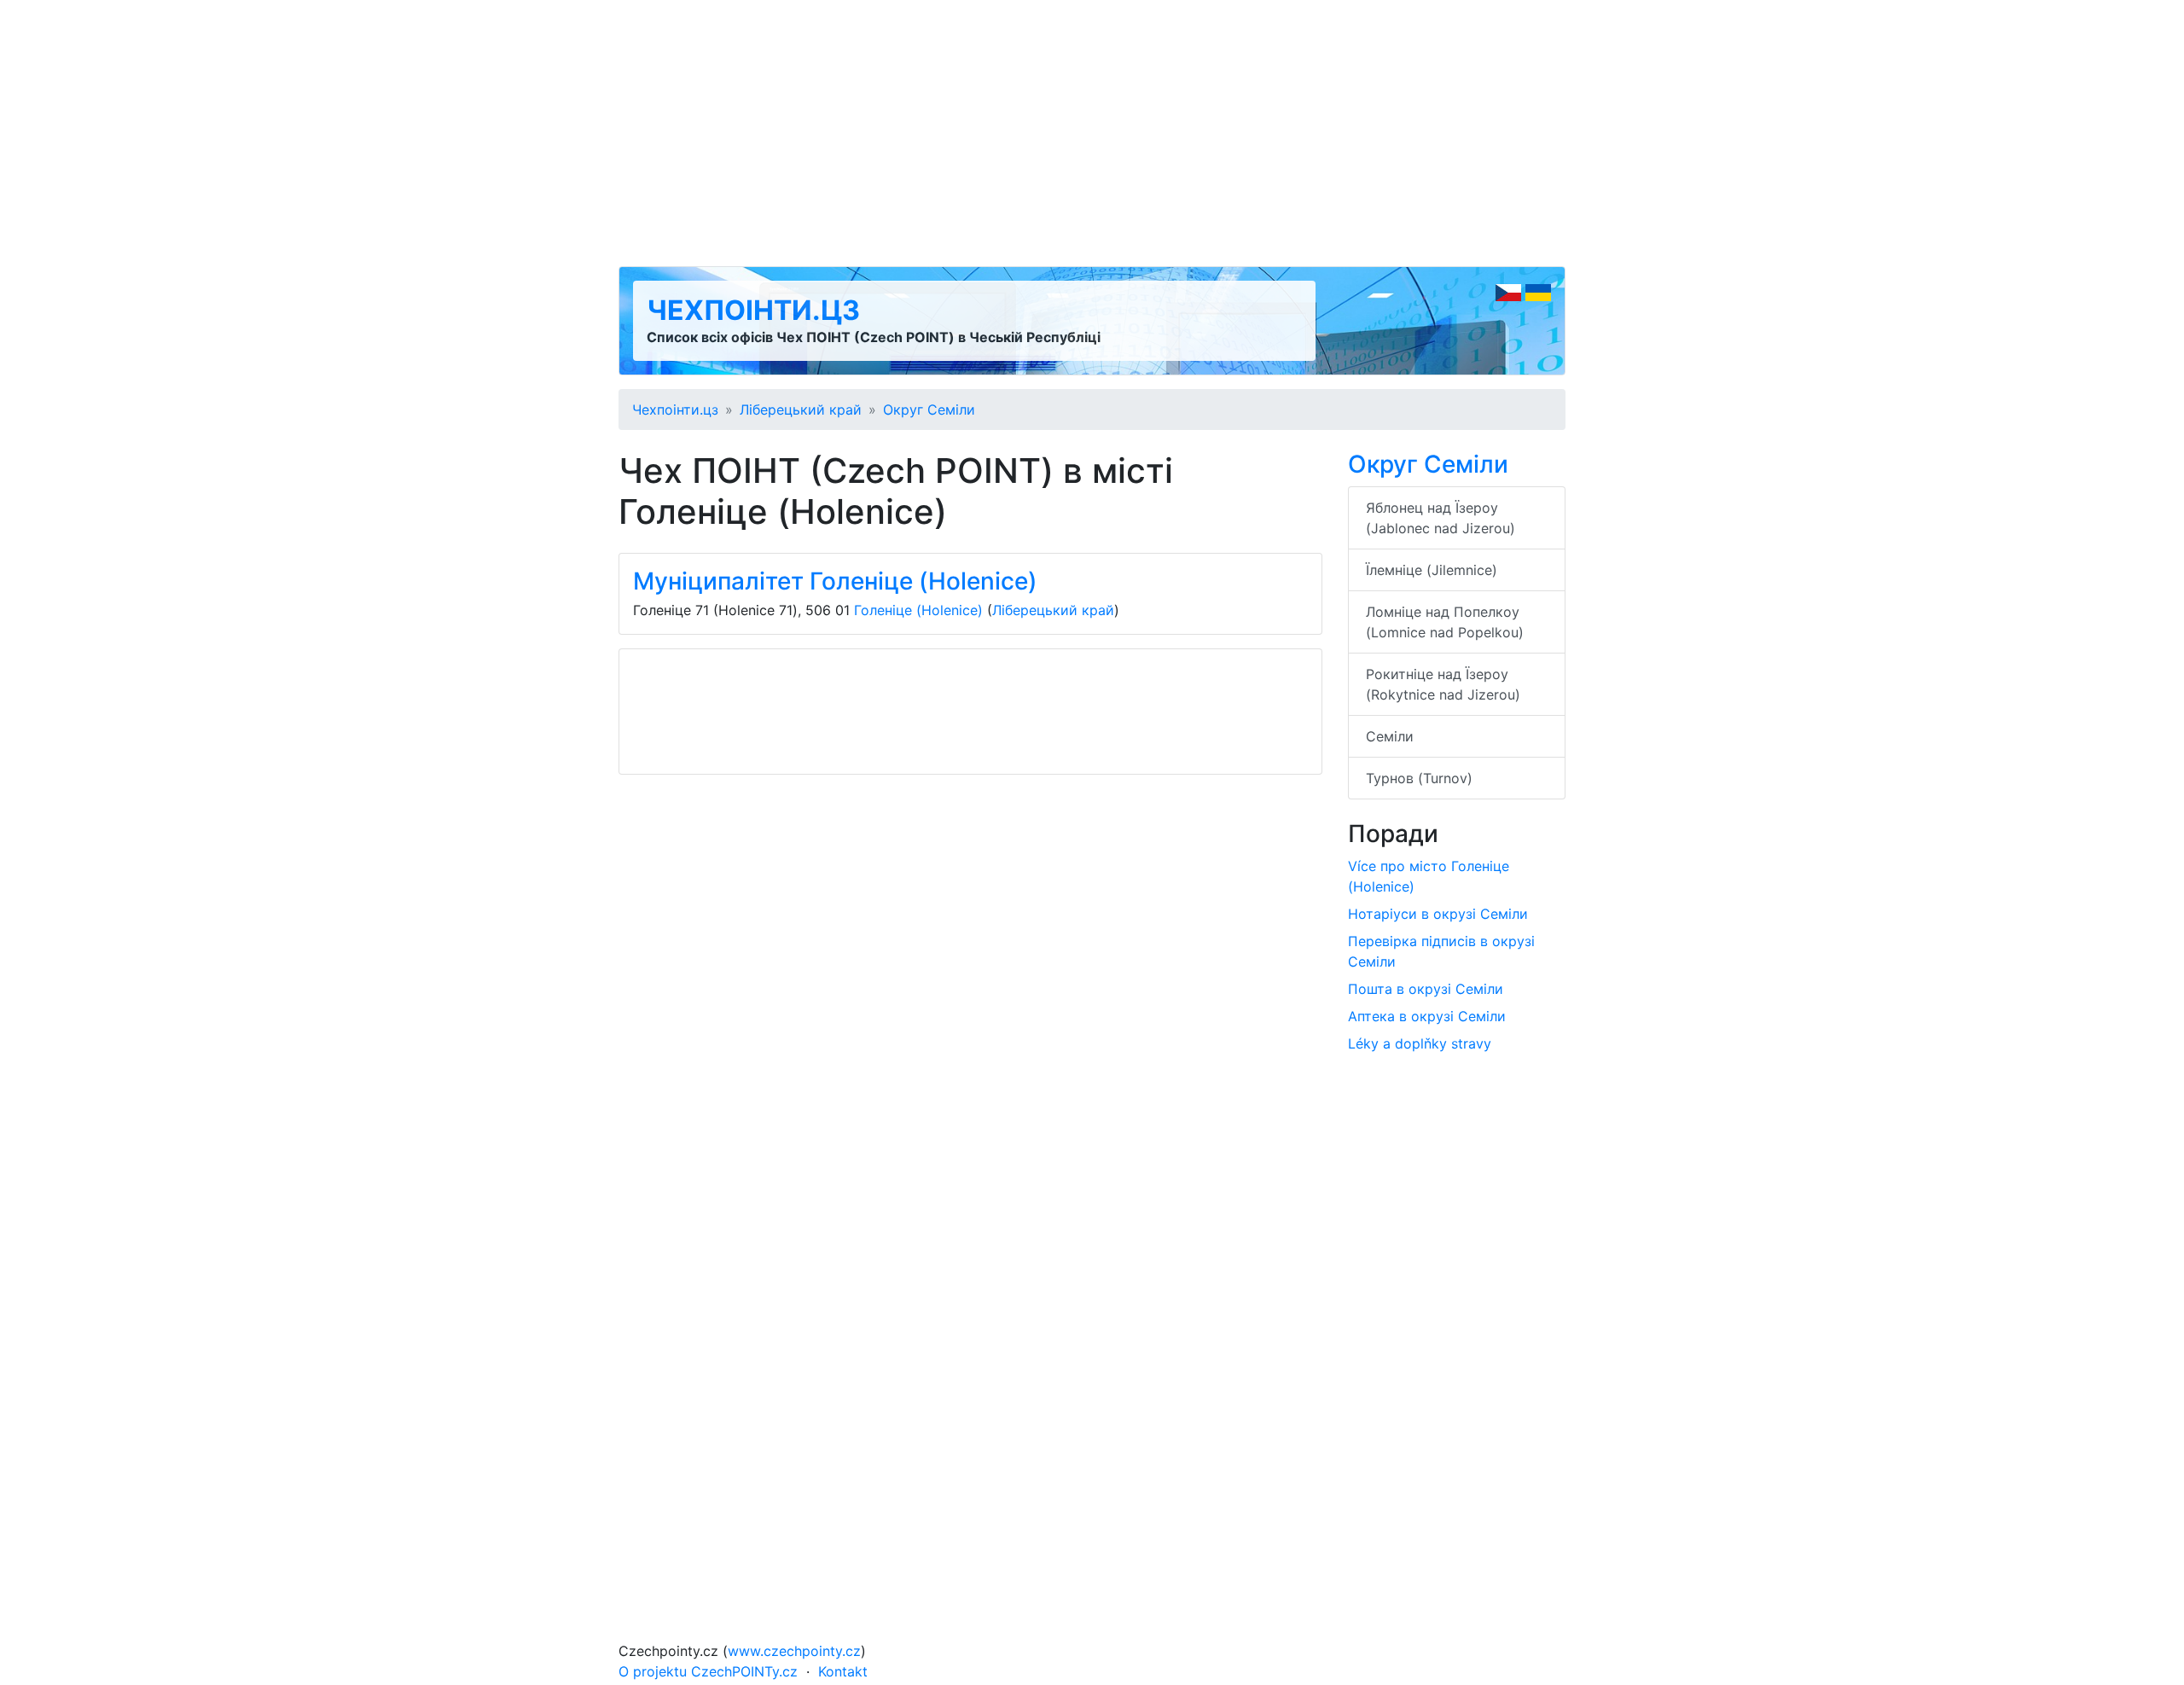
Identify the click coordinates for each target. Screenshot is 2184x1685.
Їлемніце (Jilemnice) (1432, 570)
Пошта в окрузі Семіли (1426, 989)
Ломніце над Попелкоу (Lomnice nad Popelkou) (1445, 622)
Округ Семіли (929, 410)
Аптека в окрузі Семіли (1427, 1016)
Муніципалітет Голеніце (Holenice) (835, 581)
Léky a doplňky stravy (1420, 1043)
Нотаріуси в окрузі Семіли (1438, 914)
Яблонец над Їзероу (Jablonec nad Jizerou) (1441, 518)
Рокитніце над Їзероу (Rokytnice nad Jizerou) (1443, 684)
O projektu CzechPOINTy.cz (708, 1671)
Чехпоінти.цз (753, 310)
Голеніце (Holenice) (918, 610)
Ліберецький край (801, 410)
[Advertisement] (1092, 133)
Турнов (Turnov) (1419, 778)
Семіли (1390, 736)
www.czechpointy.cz (794, 1651)
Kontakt (843, 1671)
